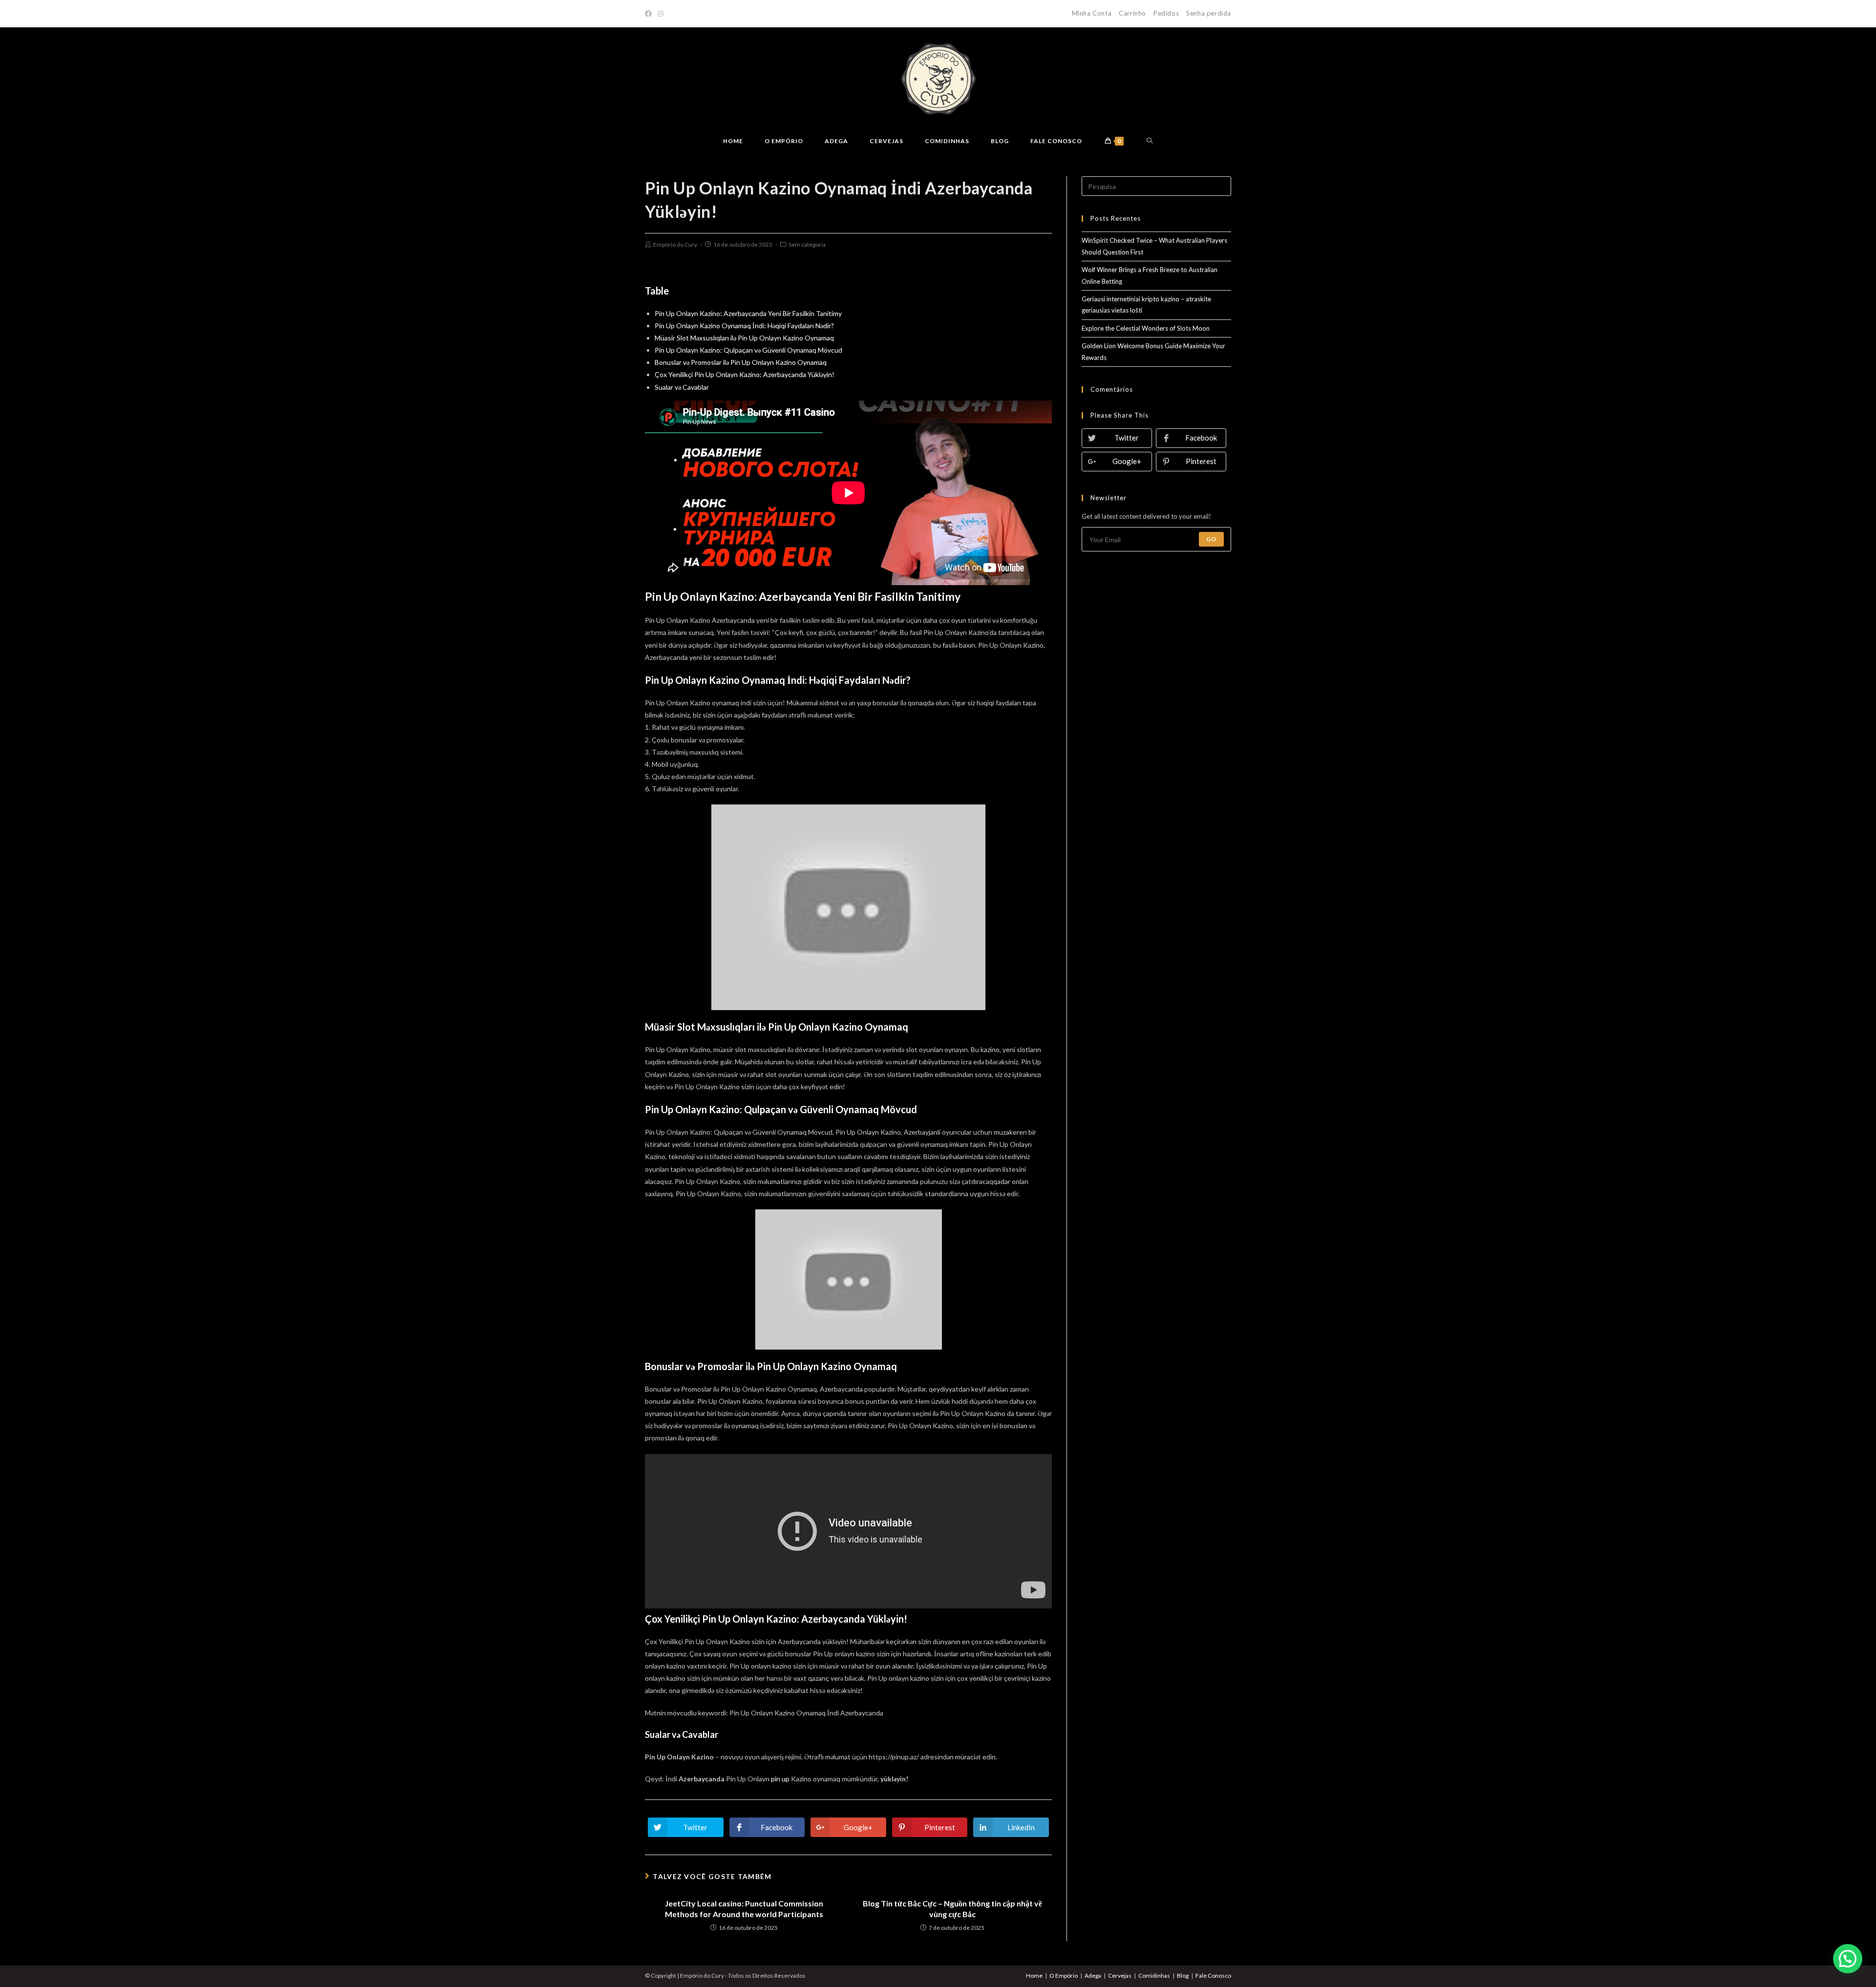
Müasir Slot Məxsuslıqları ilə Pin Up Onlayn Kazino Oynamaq (744, 338)
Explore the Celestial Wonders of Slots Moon (1146, 328)
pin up (780, 1779)
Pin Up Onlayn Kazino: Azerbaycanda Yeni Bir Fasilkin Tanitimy (748, 313)
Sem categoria (807, 244)
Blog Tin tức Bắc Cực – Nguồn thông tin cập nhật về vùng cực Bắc (952, 1909)
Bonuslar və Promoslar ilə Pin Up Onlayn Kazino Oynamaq (741, 362)
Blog (1183, 1976)
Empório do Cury (675, 244)
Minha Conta (1092, 13)
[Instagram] (661, 14)
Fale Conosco (1213, 1976)
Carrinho (1132, 13)
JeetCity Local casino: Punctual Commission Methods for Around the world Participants (744, 1909)
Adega (1093, 1976)
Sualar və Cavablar (682, 387)
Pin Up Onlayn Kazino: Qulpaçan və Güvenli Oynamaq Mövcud (748, 350)
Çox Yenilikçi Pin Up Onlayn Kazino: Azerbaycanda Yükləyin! (745, 374)
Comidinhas (1154, 1976)
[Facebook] (650, 14)
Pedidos (1166, 13)
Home (1034, 1976)
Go (1211, 539)
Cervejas (1120, 1976)
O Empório (1064, 1976)
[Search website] (1150, 141)
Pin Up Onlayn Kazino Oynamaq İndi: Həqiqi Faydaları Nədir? (744, 326)
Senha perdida (1209, 13)
